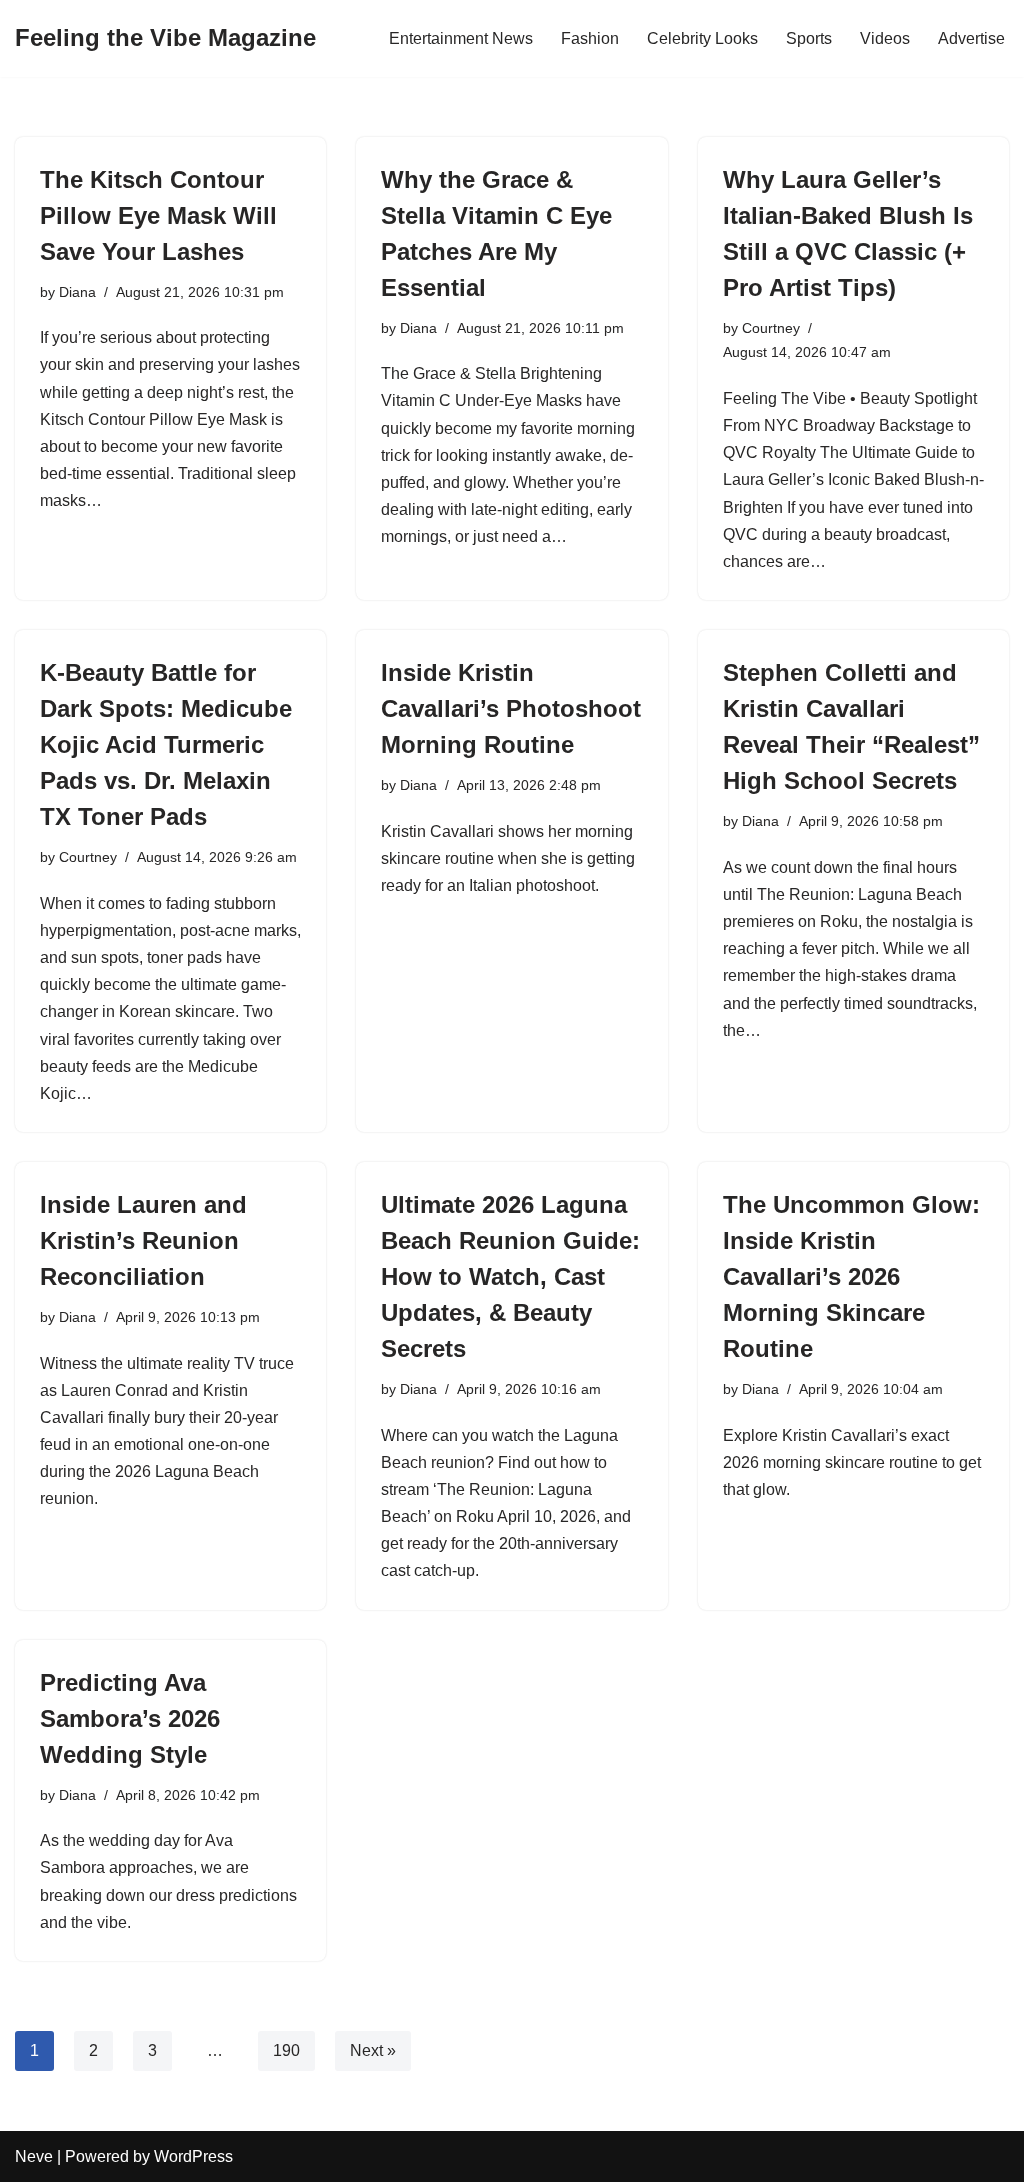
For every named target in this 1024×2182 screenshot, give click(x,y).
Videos (885, 38)
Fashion (590, 38)
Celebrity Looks (702, 38)
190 (286, 2050)
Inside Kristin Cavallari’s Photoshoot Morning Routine (511, 708)
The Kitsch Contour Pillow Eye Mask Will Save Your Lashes (158, 215)
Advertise (971, 38)
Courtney (771, 328)
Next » (373, 2050)
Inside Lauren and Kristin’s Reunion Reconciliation (143, 1240)
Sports (809, 38)
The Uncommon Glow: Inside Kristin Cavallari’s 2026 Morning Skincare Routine (851, 1276)
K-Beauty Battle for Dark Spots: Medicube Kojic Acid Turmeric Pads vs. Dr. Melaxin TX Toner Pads (166, 744)
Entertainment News (461, 38)
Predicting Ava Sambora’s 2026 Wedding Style (130, 1718)
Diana (77, 292)
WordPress (193, 2156)
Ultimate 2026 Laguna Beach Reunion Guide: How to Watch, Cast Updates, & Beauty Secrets (510, 1276)
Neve (34, 2156)
